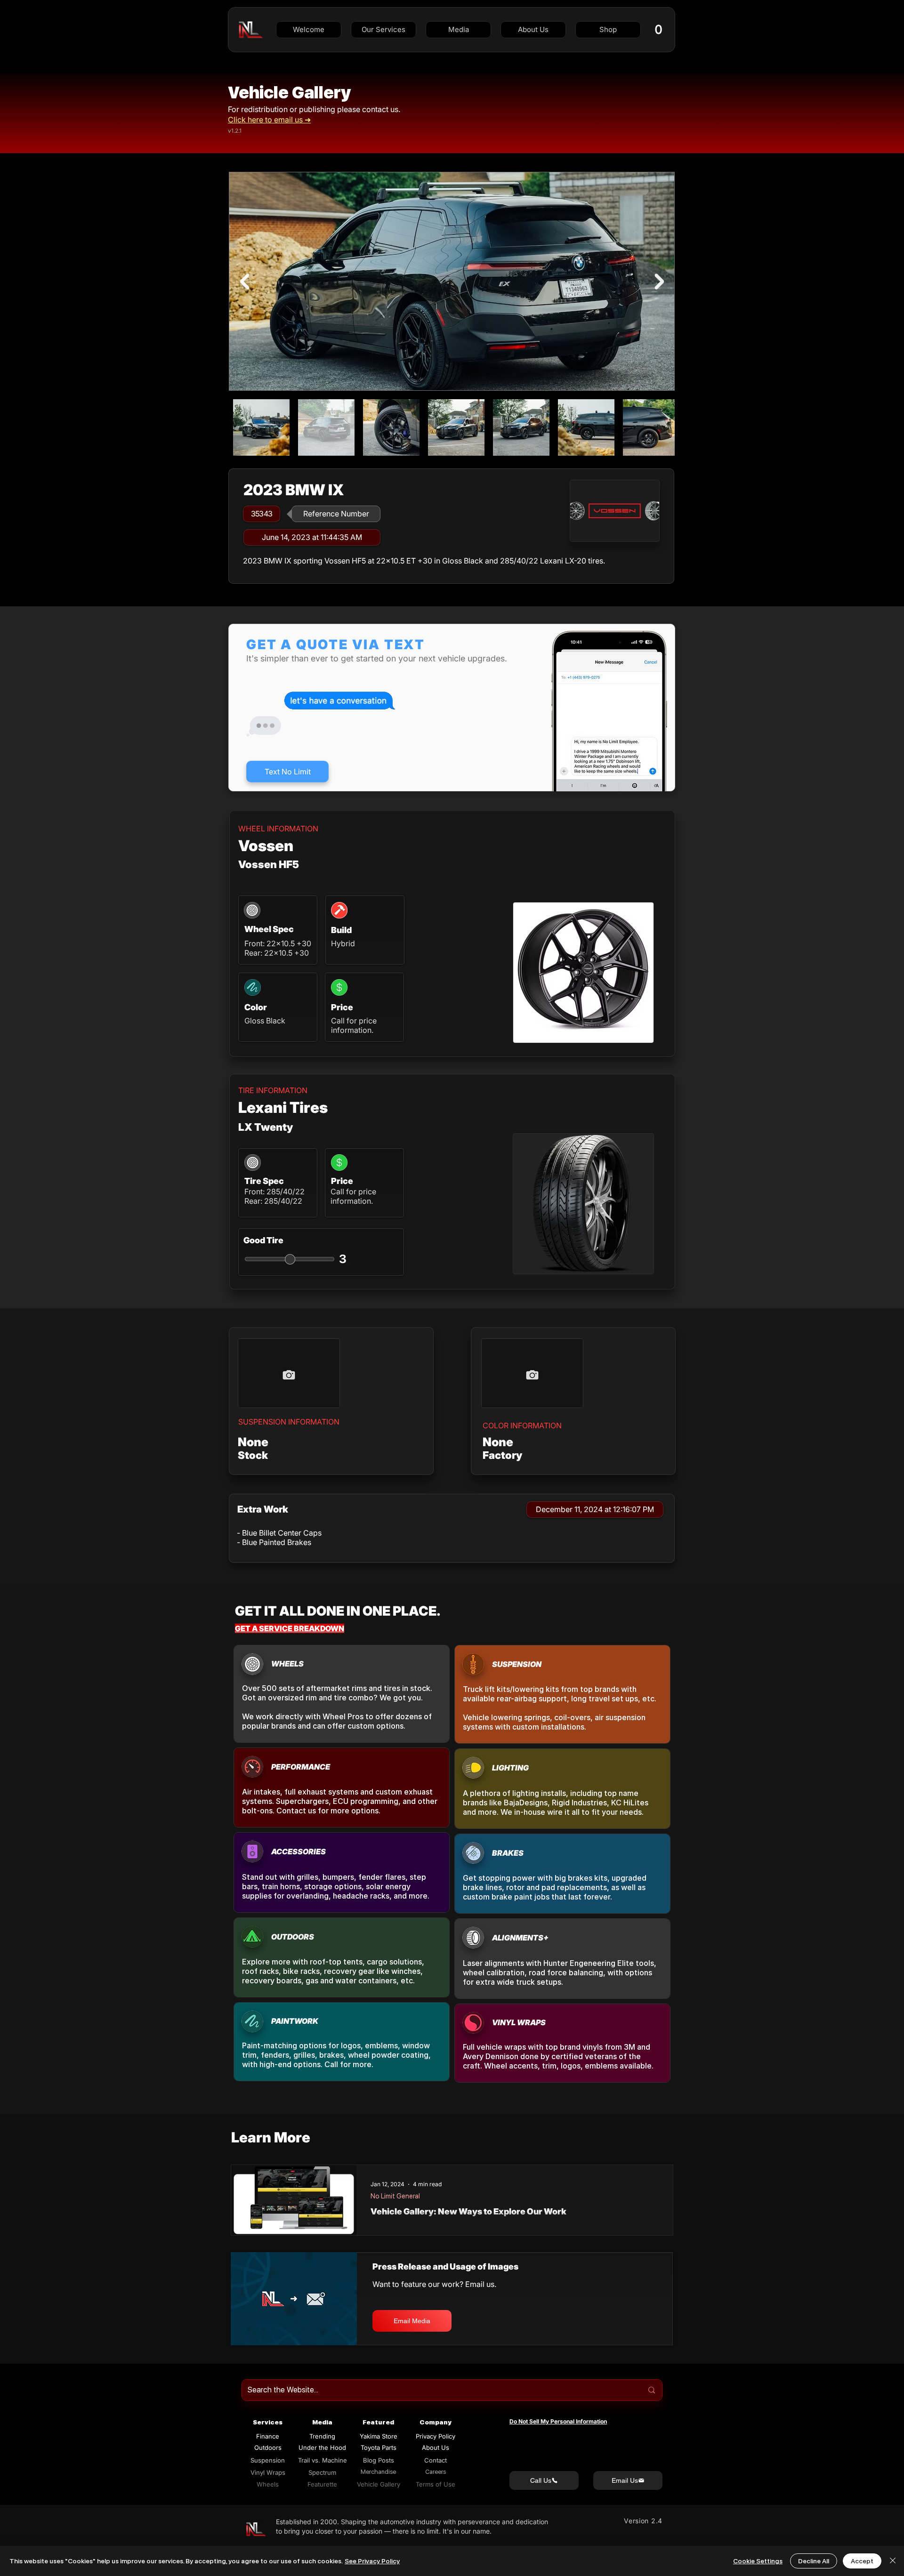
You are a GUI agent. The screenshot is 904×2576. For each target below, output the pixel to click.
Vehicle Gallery (289, 93)
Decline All (814, 2561)
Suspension (268, 2460)
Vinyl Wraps (268, 2472)
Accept (862, 2561)
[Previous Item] (244, 282)
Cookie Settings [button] (758, 2561)
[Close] (893, 2561)
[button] (383, 30)
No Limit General (395, 2196)
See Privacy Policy (372, 2561)
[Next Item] (659, 282)
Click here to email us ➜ (269, 120)
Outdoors (268, 2447)
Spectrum (322, 2472)
